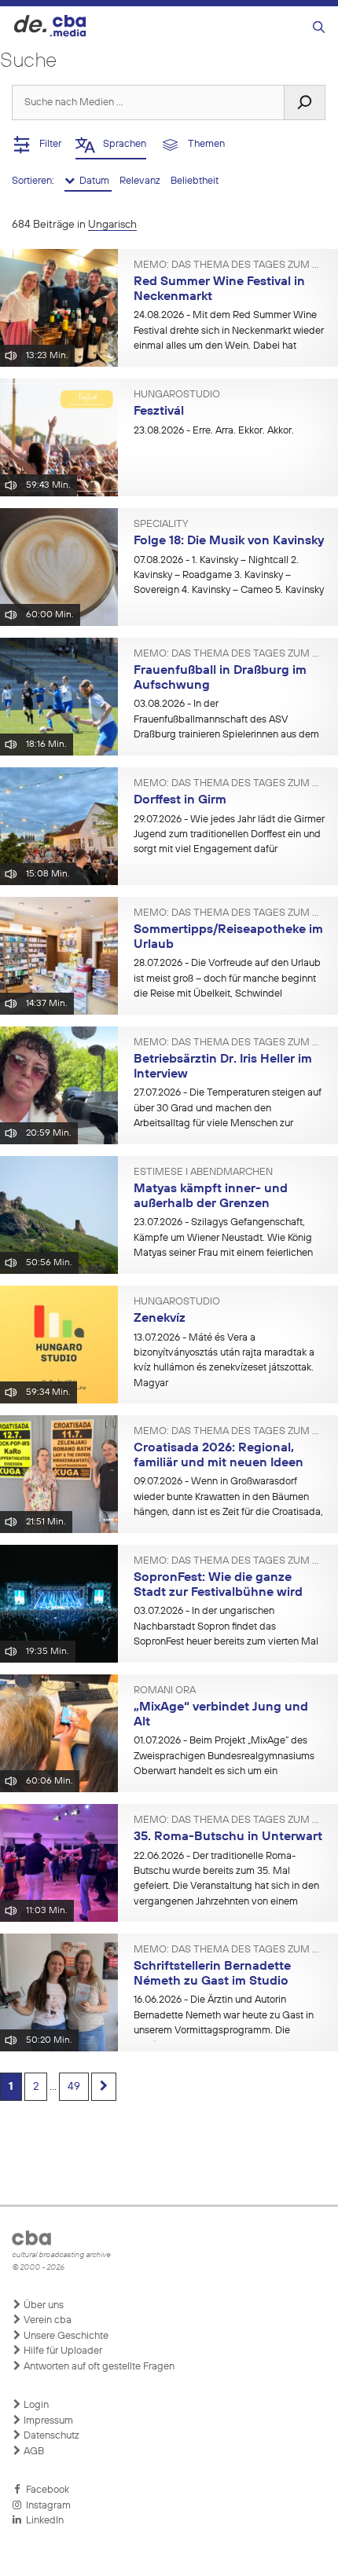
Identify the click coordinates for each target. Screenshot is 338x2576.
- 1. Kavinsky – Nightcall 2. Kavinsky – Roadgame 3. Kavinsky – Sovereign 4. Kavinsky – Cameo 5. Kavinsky (229, 576)
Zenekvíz (160, 1319)
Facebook (45, 2490)
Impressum (47, 2421)
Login (35, 2405)
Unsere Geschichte (65, 2336)
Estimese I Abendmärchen (203, 1173)
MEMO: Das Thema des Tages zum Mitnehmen (230, 265)
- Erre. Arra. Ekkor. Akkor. (214, 431)
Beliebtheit (195, 181)
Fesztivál (159, 412)
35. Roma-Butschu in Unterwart (228, 1837)
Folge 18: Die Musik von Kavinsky (229, 541)
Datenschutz (50, 2436)
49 (74, 2087)
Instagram (46, 2506)
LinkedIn (42, 2521)
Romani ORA (165, 1691)
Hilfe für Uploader (62, 2351)
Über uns (42, 2305)
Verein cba (46, 2320)
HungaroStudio (177, 395)
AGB (33, 2452)
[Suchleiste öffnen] (319, 28)
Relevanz (141, 181)
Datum (93, 181)
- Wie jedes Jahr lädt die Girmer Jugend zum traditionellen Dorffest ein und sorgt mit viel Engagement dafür (229, 835)
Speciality (161, 525)
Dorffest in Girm (180, 800)
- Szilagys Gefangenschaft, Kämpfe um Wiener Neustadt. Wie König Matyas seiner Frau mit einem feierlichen (223, 1238)
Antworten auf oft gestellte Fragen (98, 2367)
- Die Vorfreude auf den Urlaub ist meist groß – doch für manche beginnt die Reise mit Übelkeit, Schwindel (227, 979)
